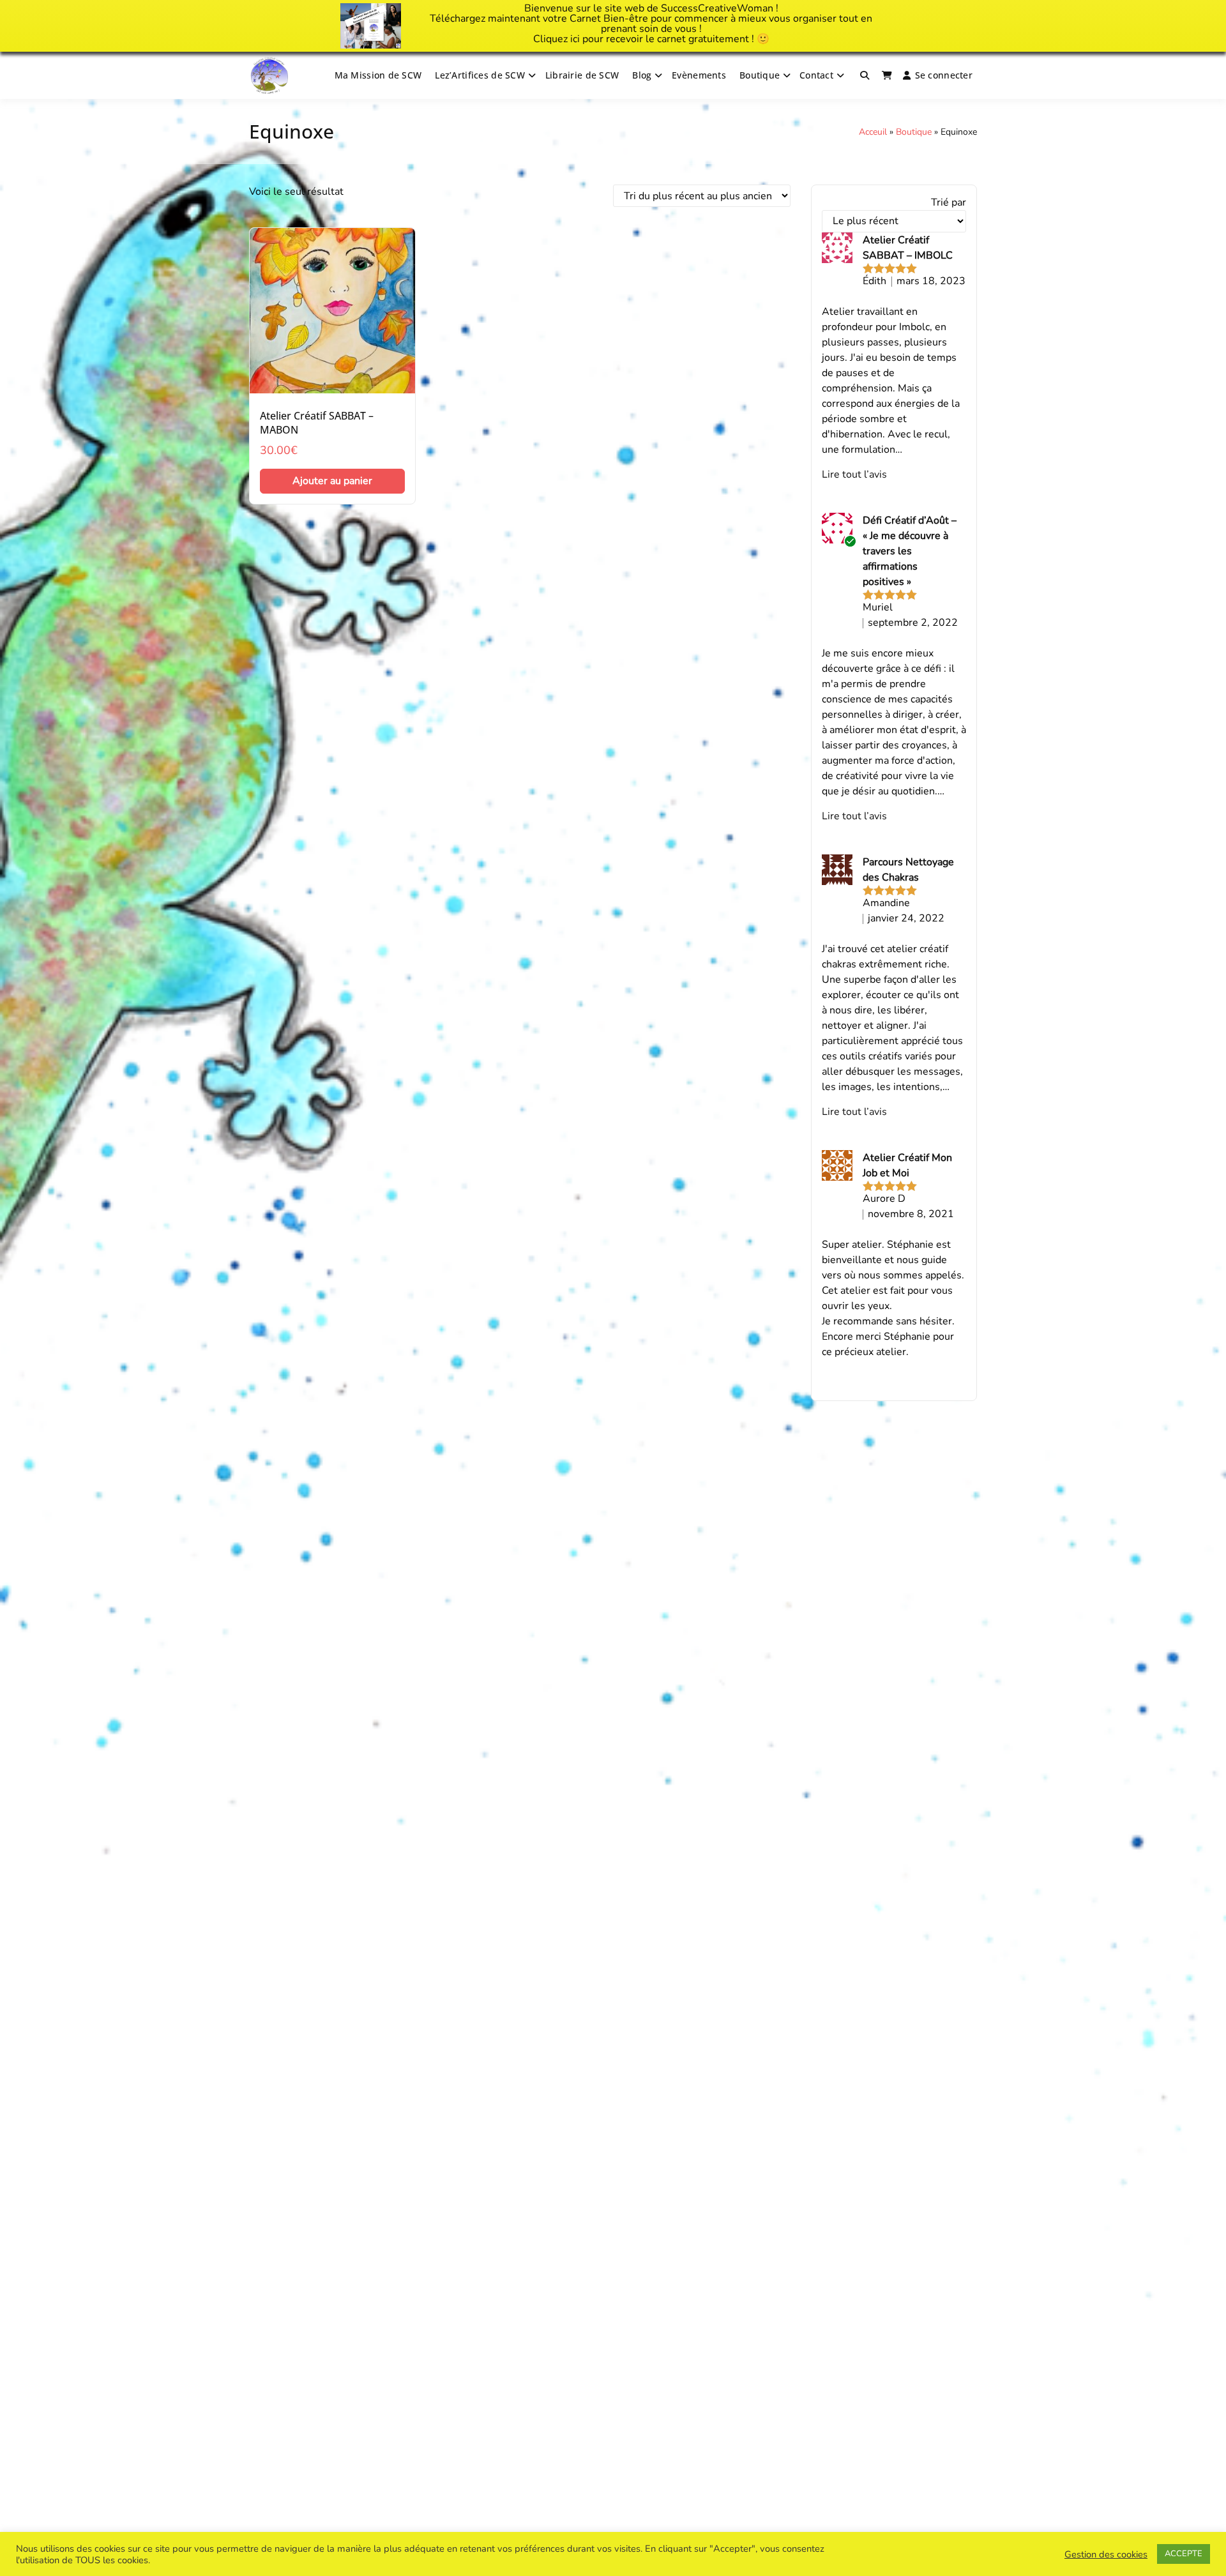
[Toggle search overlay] (865, 75)
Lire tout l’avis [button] (854, 474)
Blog (642, 75)
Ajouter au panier (332, 481)
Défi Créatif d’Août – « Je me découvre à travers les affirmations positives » (910, 551)
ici (575, 39)
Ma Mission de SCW (378, 75)
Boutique (760, 75)
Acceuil (873, 132)
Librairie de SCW (582, 75)
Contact (816, 75)
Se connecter (944, 75)
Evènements (699, 75)
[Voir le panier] (887, 75)
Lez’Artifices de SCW (480, 75)
